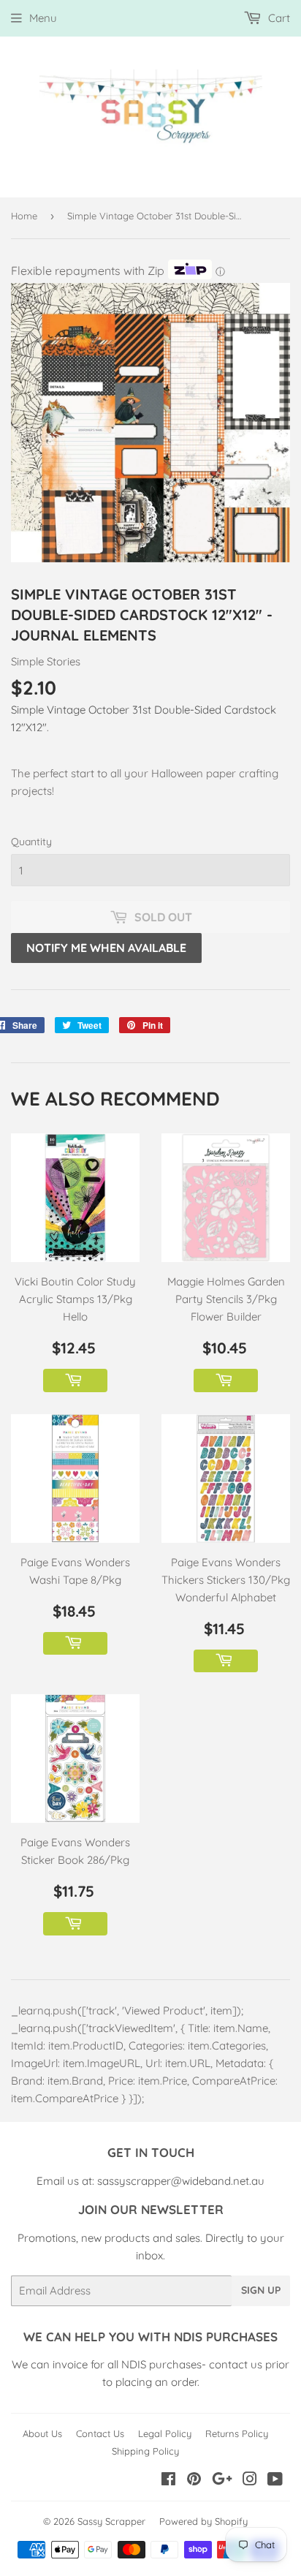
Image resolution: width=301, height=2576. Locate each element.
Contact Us (100, 2433)
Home (24, 216)
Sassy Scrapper (111, 2521)
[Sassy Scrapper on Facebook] (168, 2481)
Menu (43, 18)
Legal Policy (165, 2433)
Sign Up (261, 2290)
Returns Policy (237, 2433)
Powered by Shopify (203, 2521)
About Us (42, 2433)
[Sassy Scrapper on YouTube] (275, 2481)
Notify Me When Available (106, 948)
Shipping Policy (145, 2451)
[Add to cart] (75, 1380)
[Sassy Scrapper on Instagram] (250, 2481)
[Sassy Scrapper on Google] (222, 2481)
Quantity (31, 842)
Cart (278, 18)
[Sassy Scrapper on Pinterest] (194, 2481)
